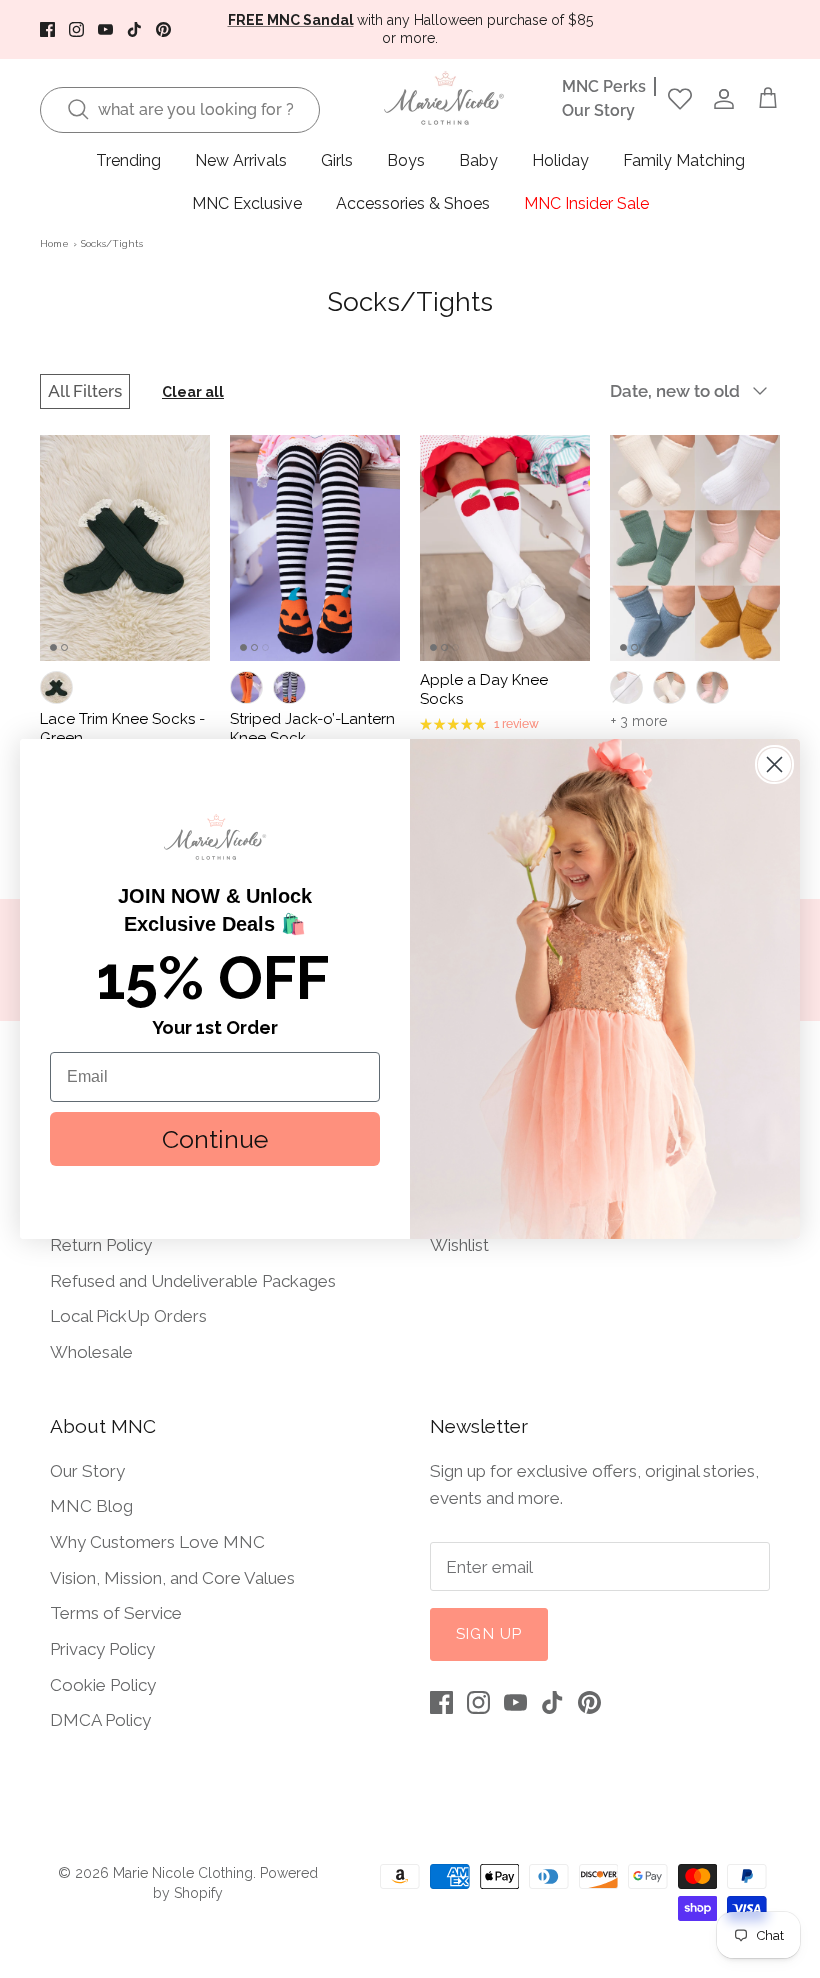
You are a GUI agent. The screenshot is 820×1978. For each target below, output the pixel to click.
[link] (215, 837)
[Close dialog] (774, 764)
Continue (215, 1139)
